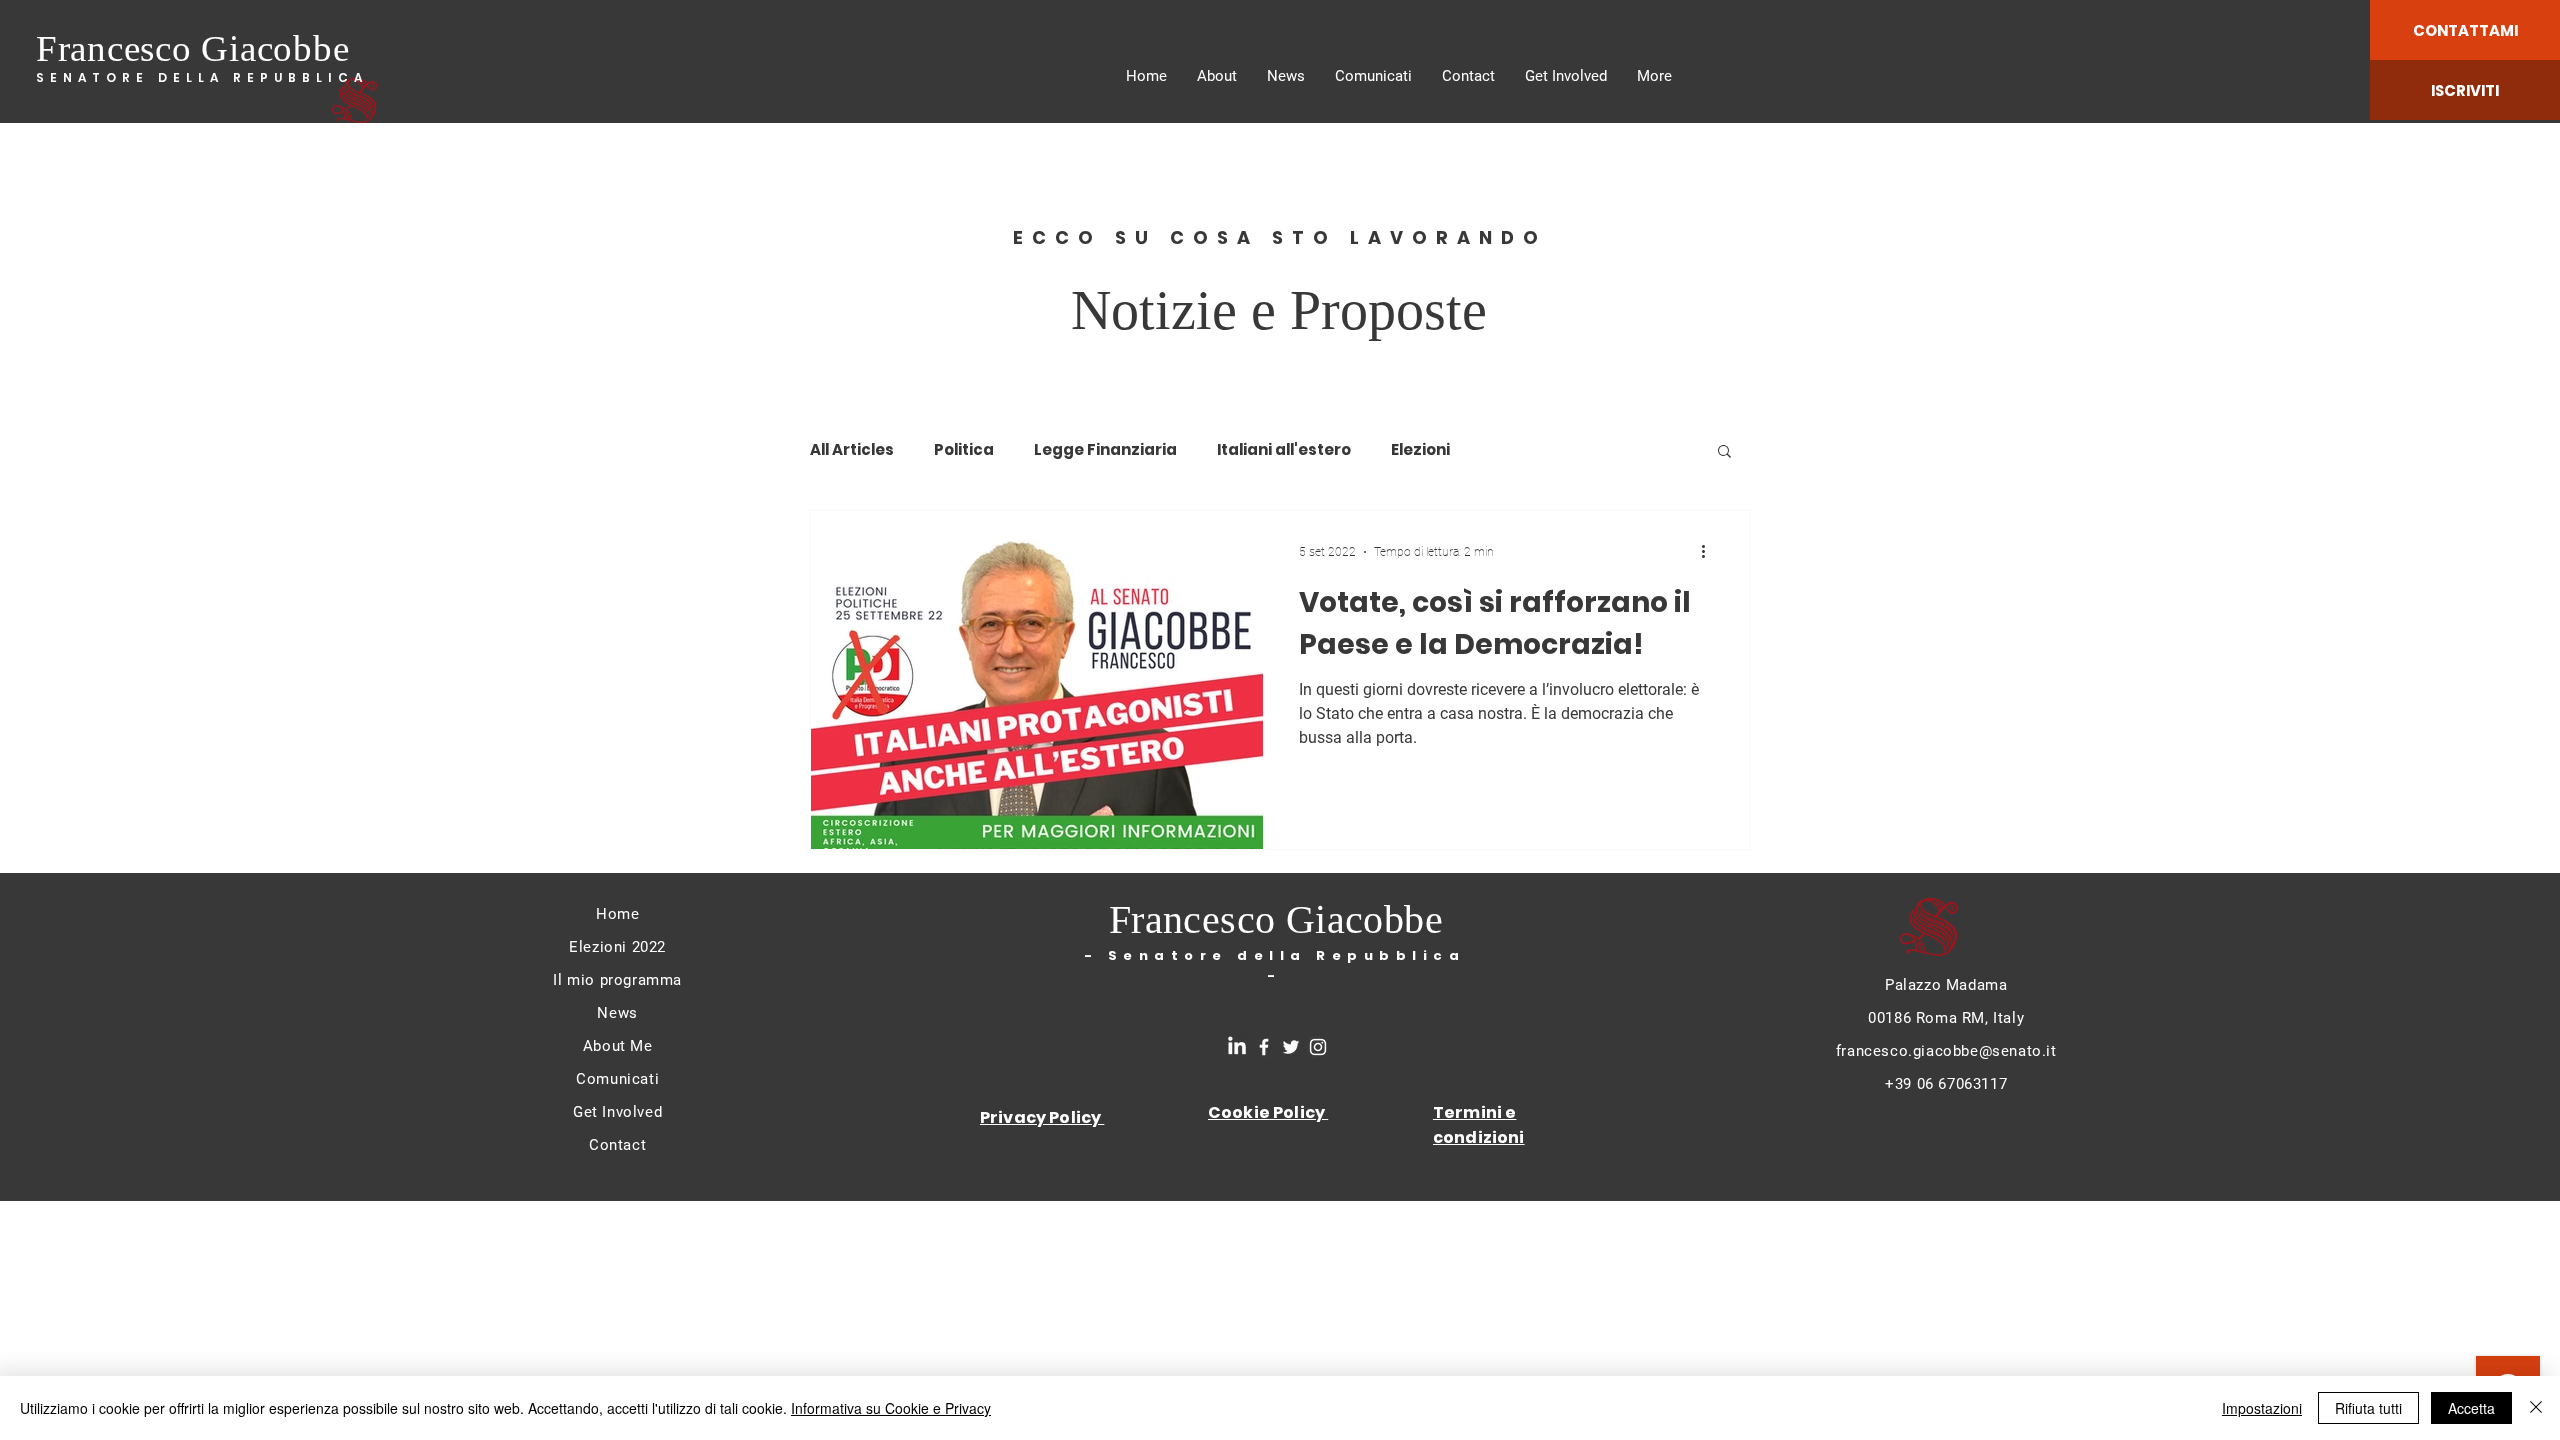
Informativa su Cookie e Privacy (891, 1408)
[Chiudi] (2536, 1408)
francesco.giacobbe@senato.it (1946, 1051)
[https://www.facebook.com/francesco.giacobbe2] (1264, 1047)
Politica (964, 449)
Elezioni (1420, 449)
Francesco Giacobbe (192, 48)
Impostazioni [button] (2262, 1408)
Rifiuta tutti (2368, 1408)
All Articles (852, 449)
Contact (617, 1145)
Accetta (2471, 1408)
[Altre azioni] (1710, 552)
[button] (1724, 452)
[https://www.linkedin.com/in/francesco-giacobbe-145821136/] (1237, 1047)
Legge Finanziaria (1105, 449)
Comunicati (617, 1079)
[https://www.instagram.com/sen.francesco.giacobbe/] (1318, 1047)
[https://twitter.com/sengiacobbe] (1291, 1047)
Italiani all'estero (1284, 449)
